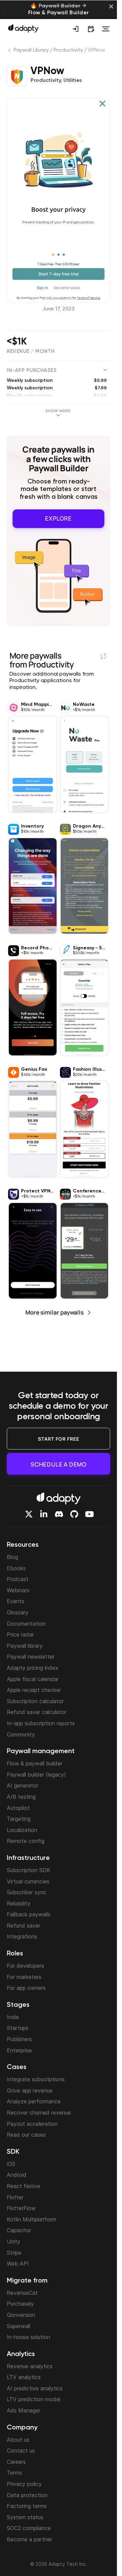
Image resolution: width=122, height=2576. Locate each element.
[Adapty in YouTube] (89, 1514)
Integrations (22, 1936)
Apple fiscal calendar (33, 1679)
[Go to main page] (23, 28)
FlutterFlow (21, 2208)
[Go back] (10, 52)
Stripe (14, 2253)
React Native (24, 2186)
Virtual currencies (28, 1881)
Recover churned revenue (39, 2113)
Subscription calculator (35, 1701)
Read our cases (26, 2135)
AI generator (23, 1785)
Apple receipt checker (34, 1690)
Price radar (20, 1634)
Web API (18, 2264)
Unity (14, 2241)
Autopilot (18, 1808)
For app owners (26, 1988)
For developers (25, 1966)
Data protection (27, 2495)
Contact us (21, 2451)
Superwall (18, 2326)
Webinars (18, 1590)
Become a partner (29, 2539)
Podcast (18, 1579)
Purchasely (20, 2304)
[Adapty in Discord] (59, 1514)
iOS (11, 2164)
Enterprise (19, 2050)
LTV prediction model (34, 2399)
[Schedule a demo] (91, 29)
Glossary (18, 1612)
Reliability (19, 1903)
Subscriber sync (27, 1892)
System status (25, 2517)
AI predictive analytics (35, 2388)
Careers (16, 2462)
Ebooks (16, 1568)
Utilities (73, 81)
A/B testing (21, 1797)
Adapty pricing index (33, 1668)
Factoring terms (27, 2506)
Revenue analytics (30, 2366)
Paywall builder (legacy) (36, 1775)
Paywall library (25, 1646)
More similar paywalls (55, 1312)
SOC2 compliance (29, 2528)
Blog (12, 1557)
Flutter (15, 2197)
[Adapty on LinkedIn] (44, 1514)
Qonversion (21, 2315)
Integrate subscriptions (36, 2079)
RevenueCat (22, 2293)
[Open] (106, 29)
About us (18, 2440)
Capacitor (19, 2230)
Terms (14, 2473)
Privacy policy (24, 2484)
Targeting (19, 1819)
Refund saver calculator (37, 1712)
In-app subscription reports (41, 1723)
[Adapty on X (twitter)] (29, 1514)
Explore (58, 518)
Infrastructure (28, 1858)
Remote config (26, 1841)
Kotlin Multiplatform (32, 2219)
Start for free (59, 1439)
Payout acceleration (32, 2124)
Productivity (68, 50)
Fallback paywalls (29, 1914)
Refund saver (24, 1926)
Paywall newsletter (31, 1657)
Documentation (26, 1624)
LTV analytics (24, 2377)
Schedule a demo (58, 1464)
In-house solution (28, 2337)
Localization (22, 1830)
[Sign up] (76, 29)
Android (17, 2175)
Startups (18, 2028)
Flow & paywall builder (35, 1763)
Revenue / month (31, 351)
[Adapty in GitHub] (74, 1514)
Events (16, 1601)
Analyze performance (34, 2101)
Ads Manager (24, 2410)
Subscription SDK (29, 1870)
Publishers (19, 2039)
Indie (13, 2017)
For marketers (24, 1977)
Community (21, 1734)
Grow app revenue (30, 2090)
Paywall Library (31, 50)
